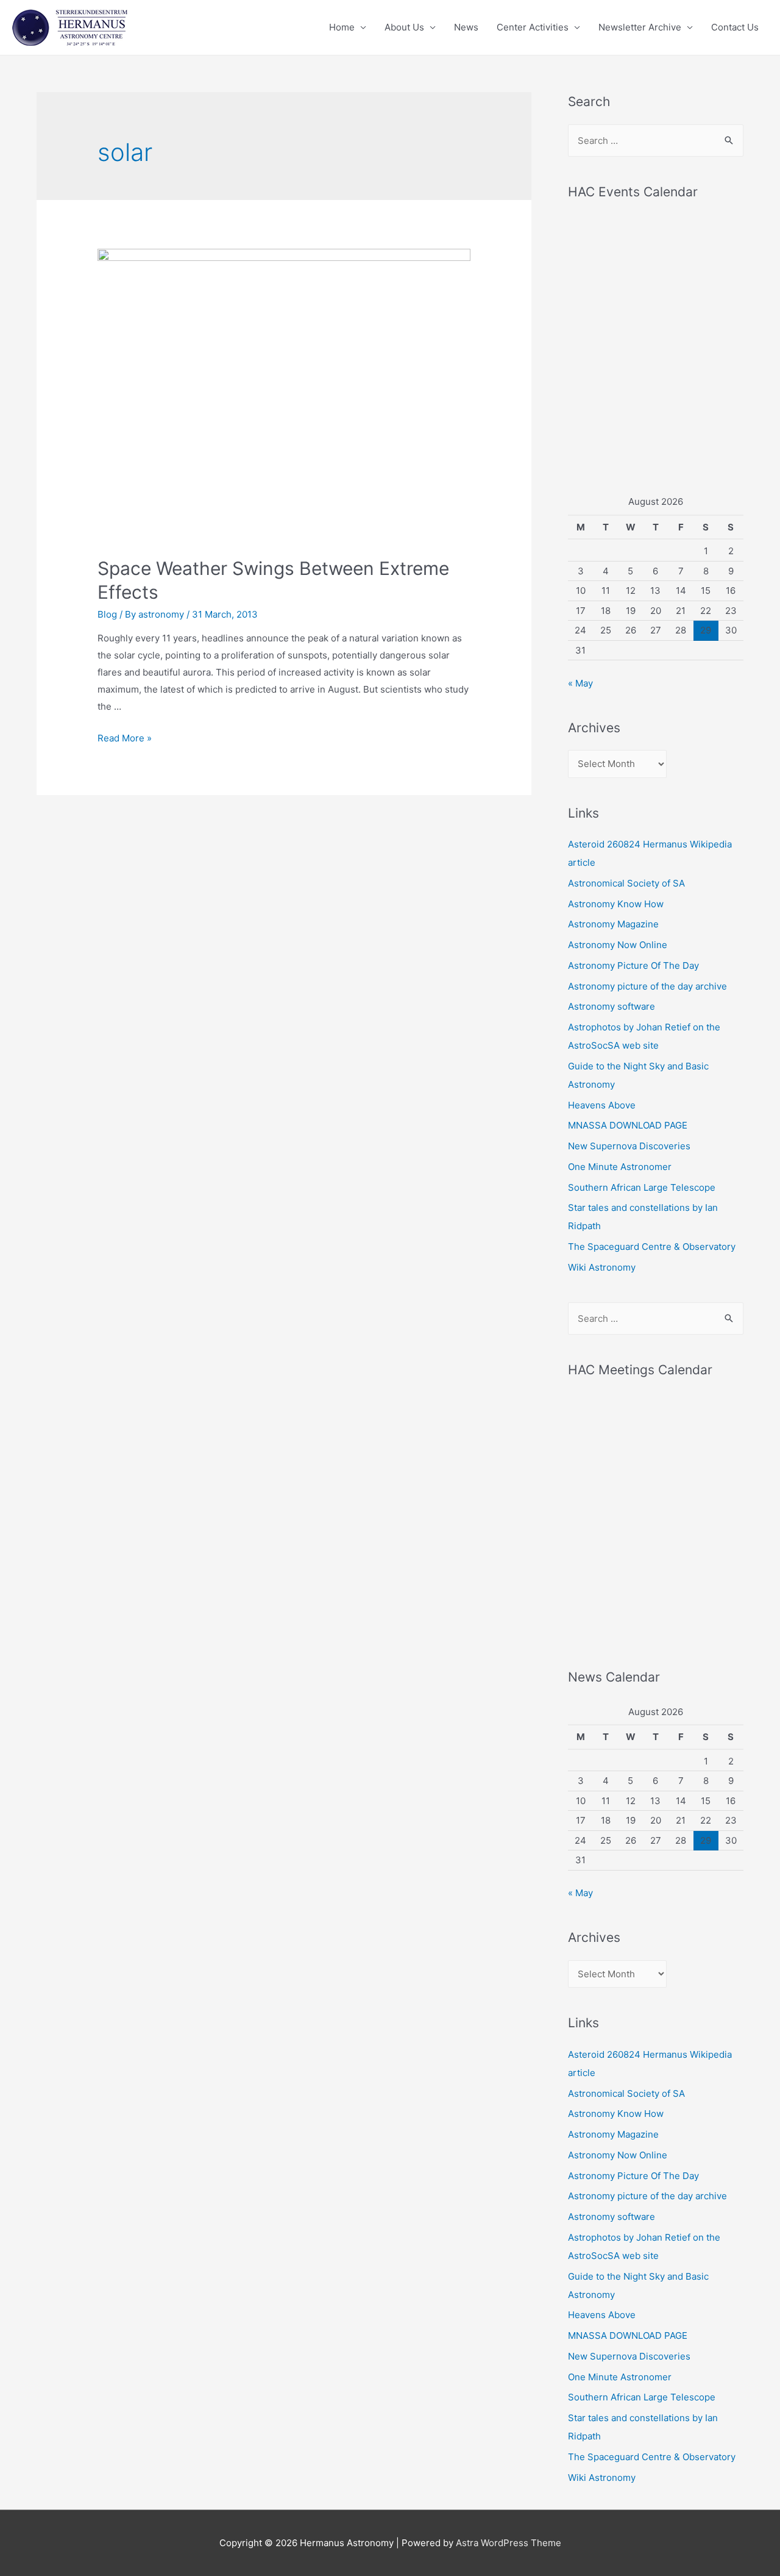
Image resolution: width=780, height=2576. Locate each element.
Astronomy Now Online (618, 945)
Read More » (125, 738)
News (466, 27)
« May (580, 683)
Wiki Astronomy (602, 1267)
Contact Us (735, 27)
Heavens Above (602, 1105)
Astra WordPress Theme (509, 2543)
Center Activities (533, 27)
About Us (404, 27)
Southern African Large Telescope (642, 1187)
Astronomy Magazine (613, 924)
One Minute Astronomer (620, 1167)
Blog (107, 614)
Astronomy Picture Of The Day (633, 965)
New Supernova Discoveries (629, 1146)
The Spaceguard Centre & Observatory (652, 1247)
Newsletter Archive (640, 27)
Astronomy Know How (616, 904)
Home (342, 27)
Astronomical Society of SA (626, 883)
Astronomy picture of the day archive (647, 986)
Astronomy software (612, 1006)
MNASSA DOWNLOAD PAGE (628, 1125)
